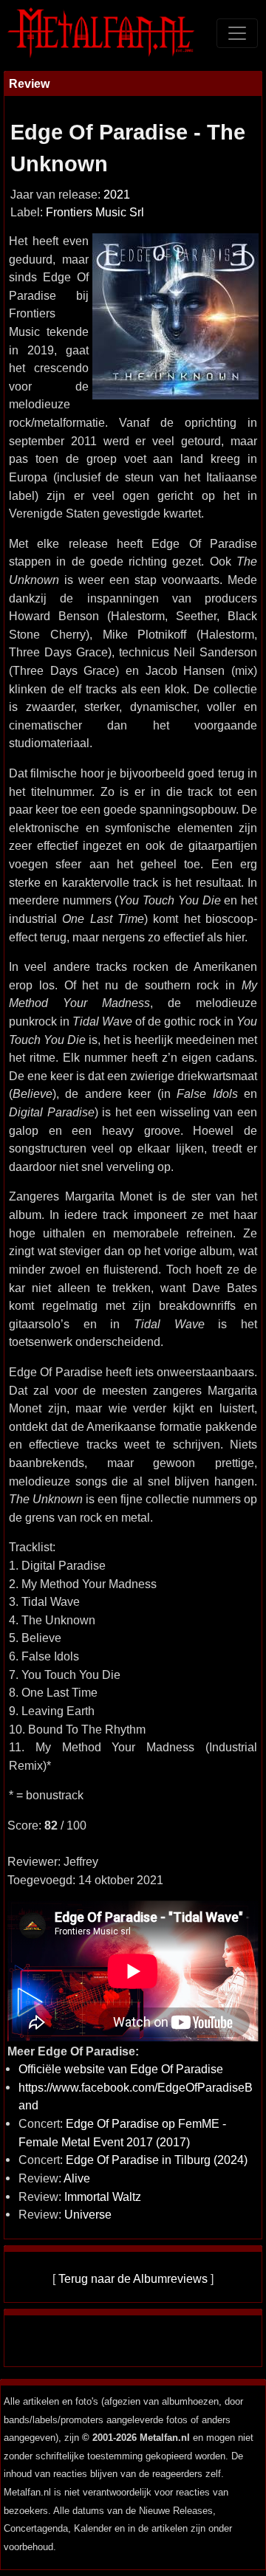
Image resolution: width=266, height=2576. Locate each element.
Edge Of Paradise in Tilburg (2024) (157, 2160)
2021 (117, 195)
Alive (77, 2178)
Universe (88, 2214)
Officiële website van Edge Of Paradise (121, 2069)
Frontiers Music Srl (95, 212)
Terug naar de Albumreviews (133, 2278)
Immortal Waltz (103, 2197)
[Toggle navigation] (237, 33)
